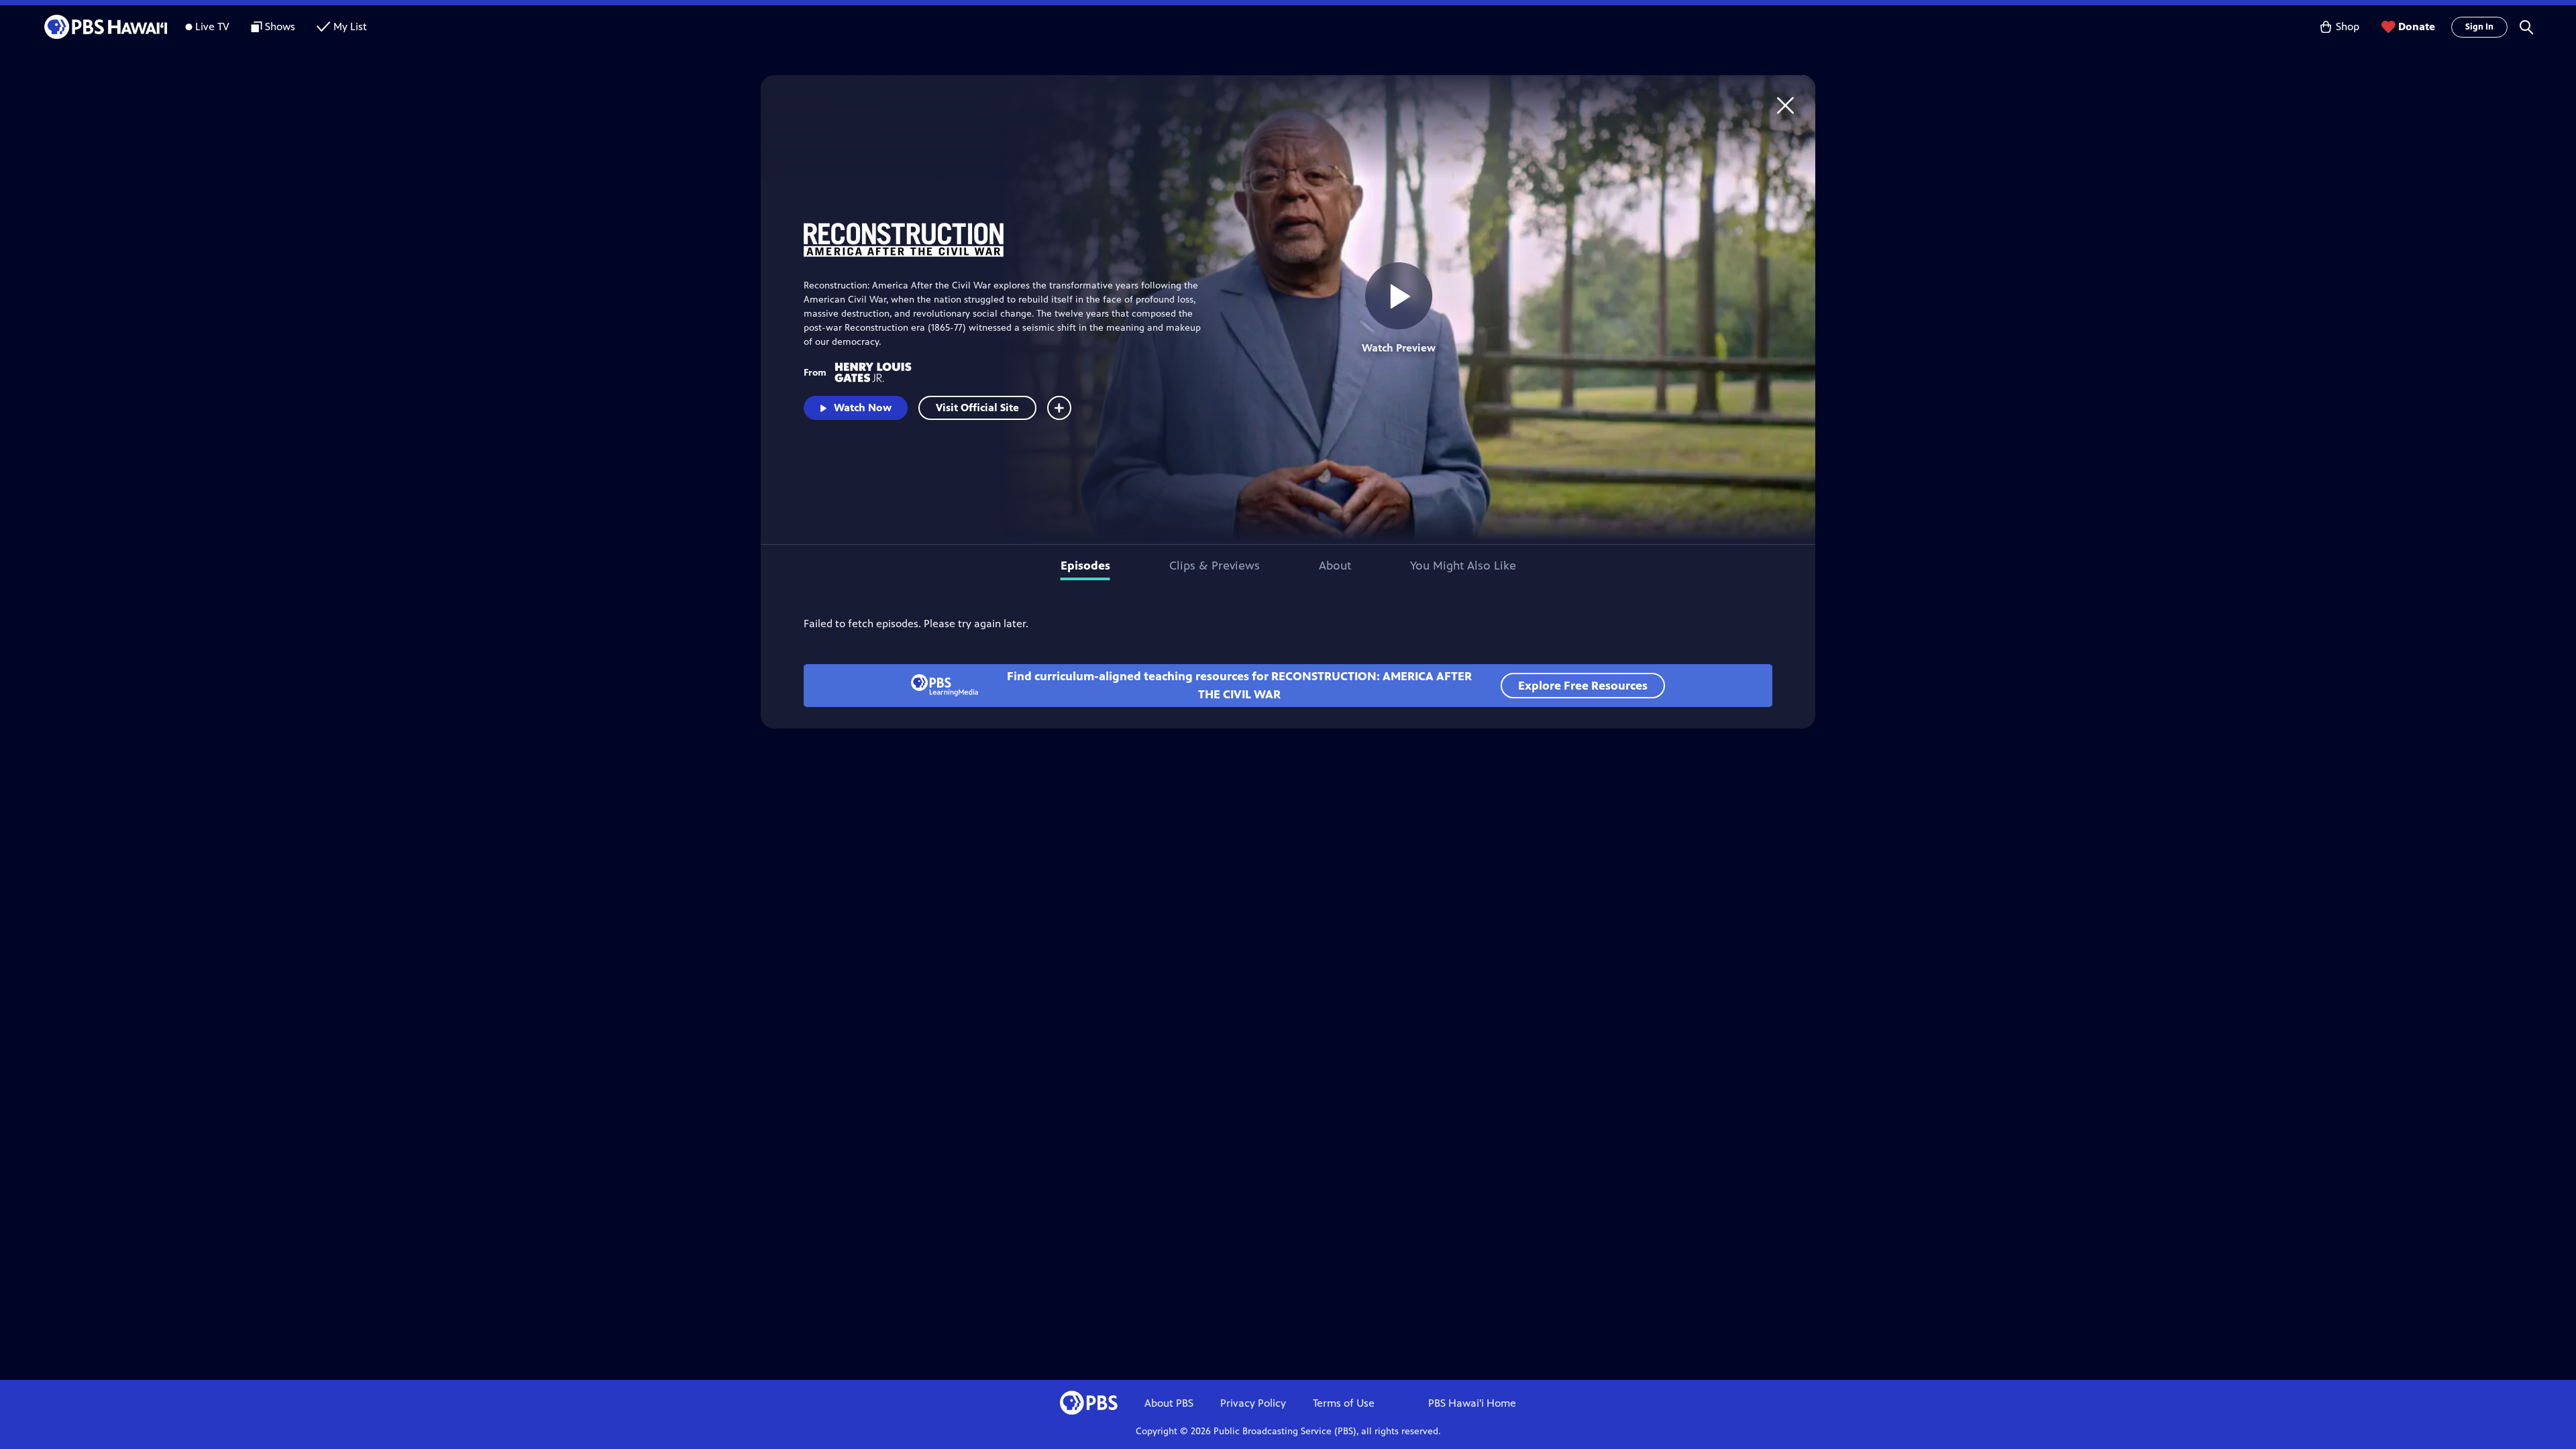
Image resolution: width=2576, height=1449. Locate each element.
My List (350, 26)
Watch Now (863, 408)
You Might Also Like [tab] (1463, 566)
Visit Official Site (977, 408)
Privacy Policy (1253, 1403)
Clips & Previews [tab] (1215, 566)
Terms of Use (1344, 1403)
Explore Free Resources (1583, 686)
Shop (2348, 26)
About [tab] (1335, 566)
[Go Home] (1785, 105)
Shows (280, 26)
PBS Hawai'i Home (1472, 1403)
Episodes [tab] (1085, 566)
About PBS (1169, 1403)
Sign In (2479, 27)
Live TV (212, 26)
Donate (2417, 26)
